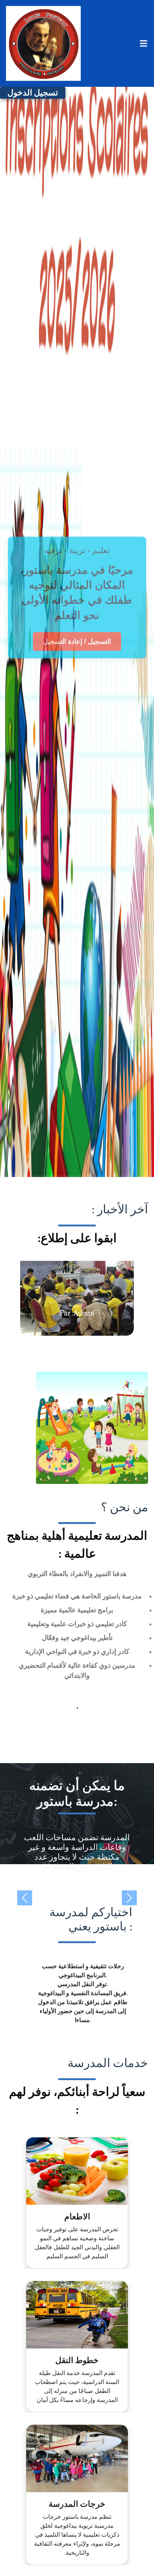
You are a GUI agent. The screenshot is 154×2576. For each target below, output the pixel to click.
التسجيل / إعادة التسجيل (77, 641)
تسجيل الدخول (33, 93)
